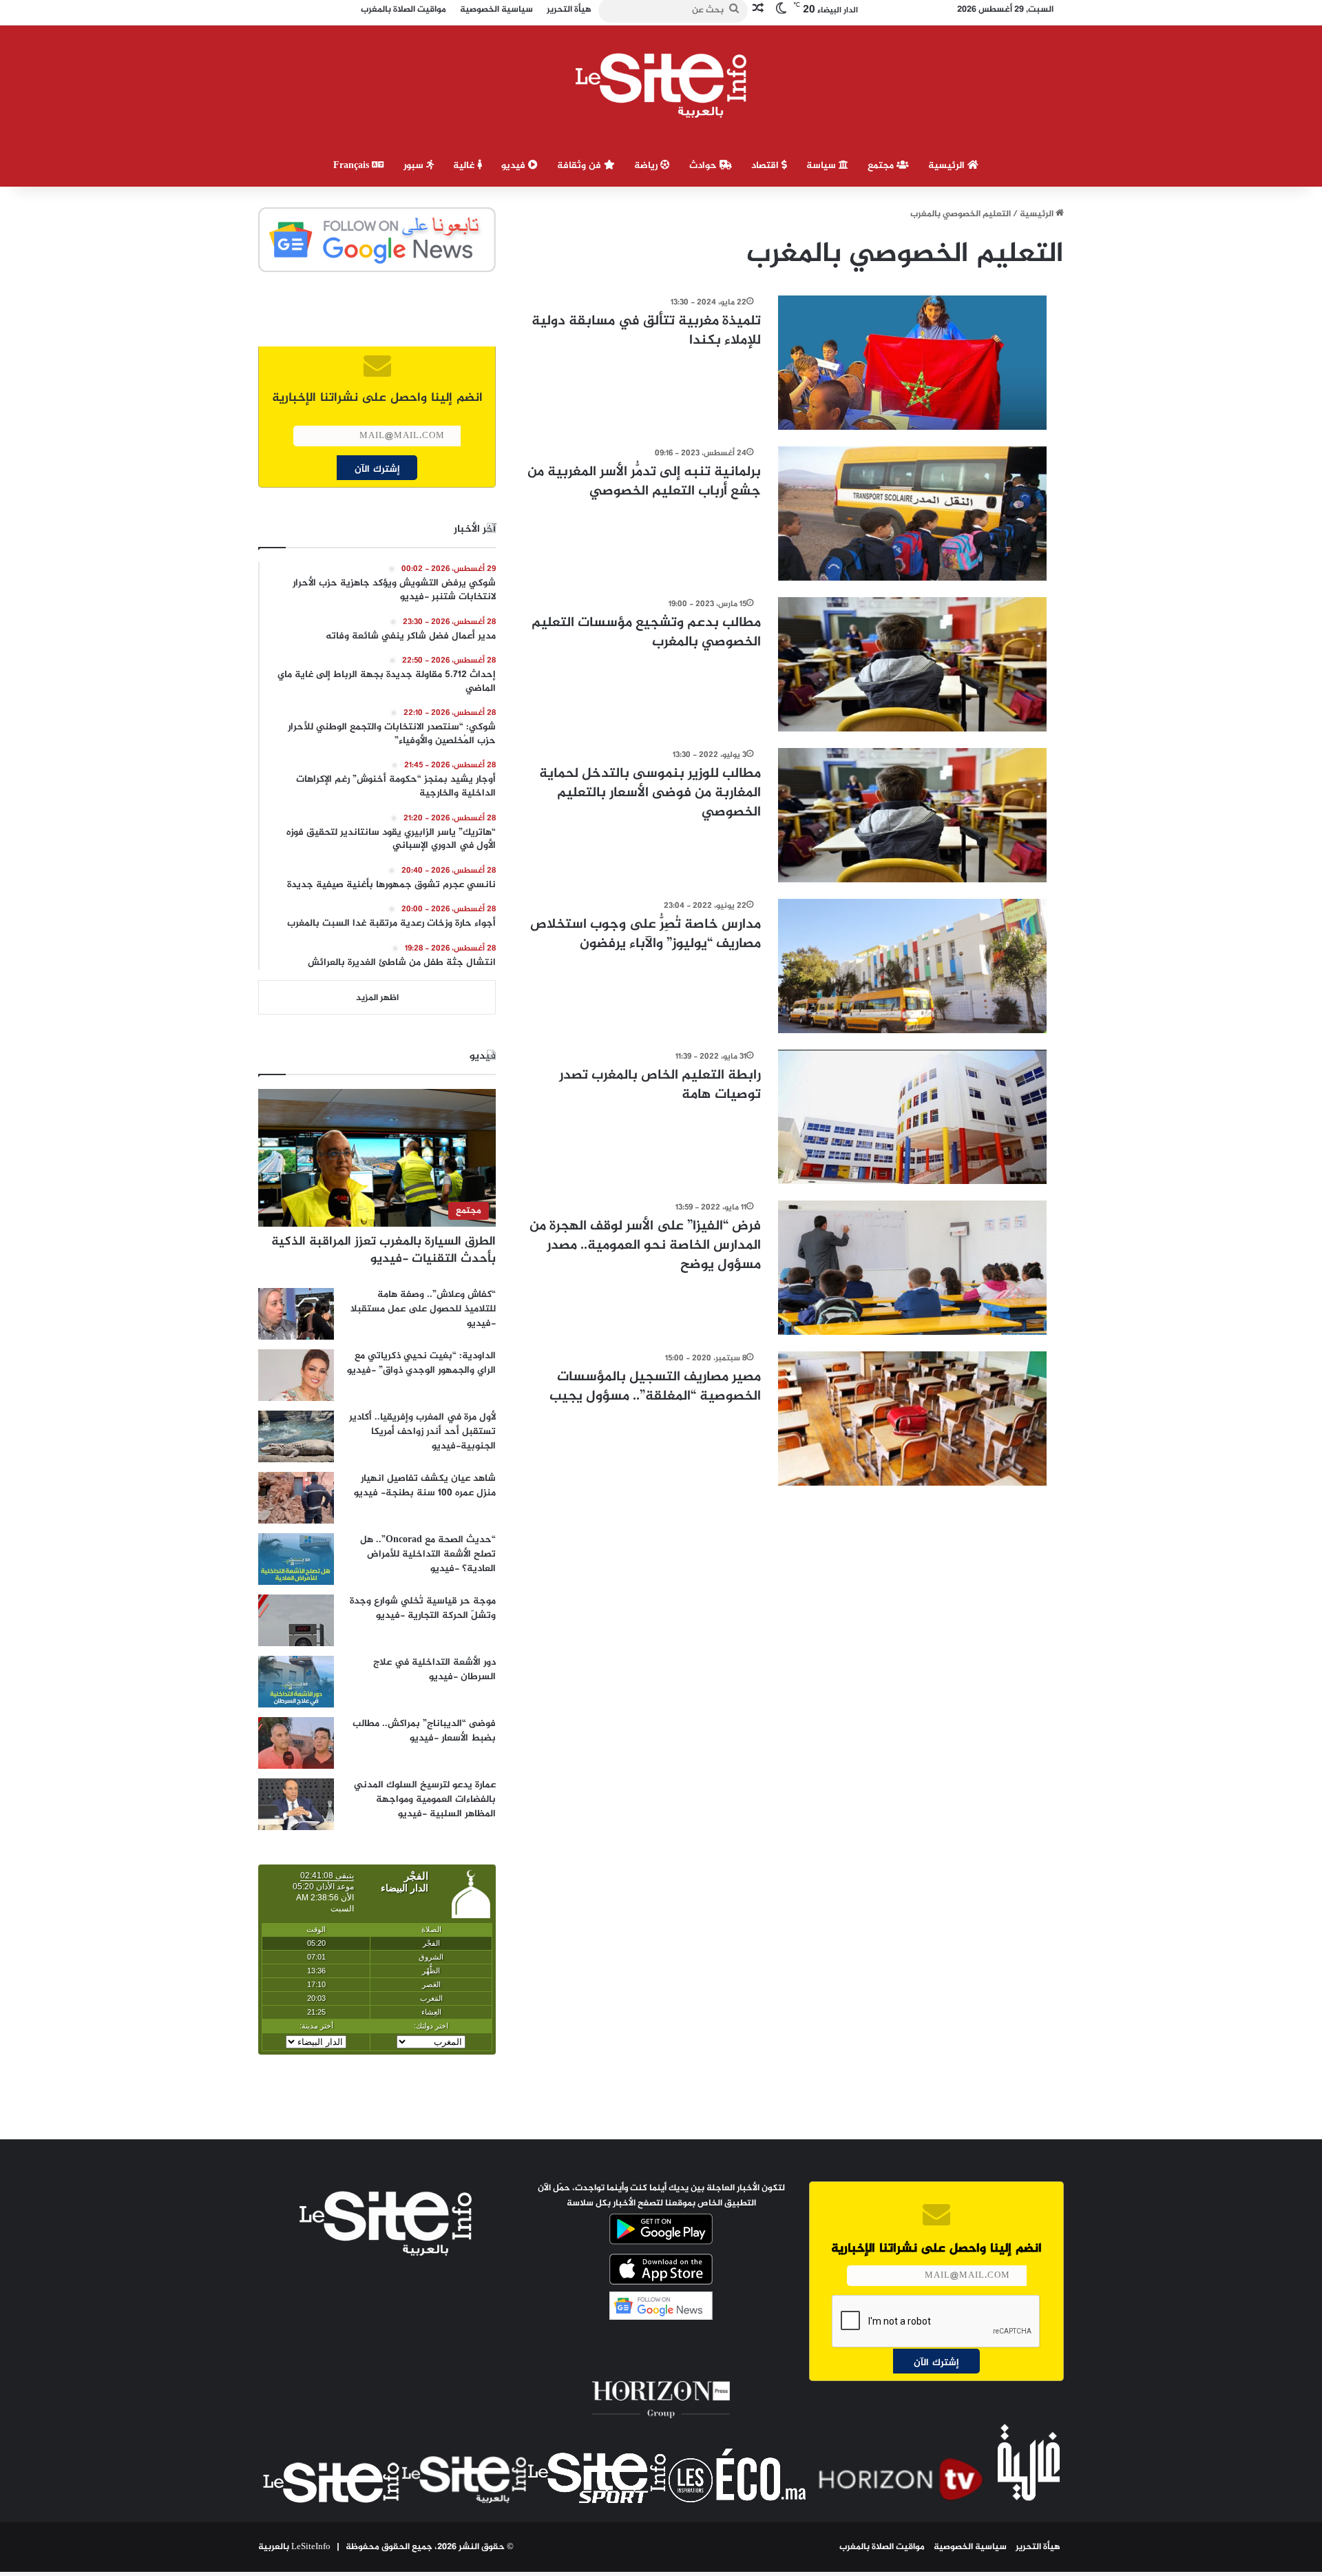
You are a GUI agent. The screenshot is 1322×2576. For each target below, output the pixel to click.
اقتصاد (766, 166)
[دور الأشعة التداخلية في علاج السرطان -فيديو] (296, 1682)
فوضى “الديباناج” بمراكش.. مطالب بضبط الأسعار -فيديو (424, 1731)
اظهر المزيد (377, 998)
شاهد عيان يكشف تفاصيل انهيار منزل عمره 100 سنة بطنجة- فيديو (425, 1486)
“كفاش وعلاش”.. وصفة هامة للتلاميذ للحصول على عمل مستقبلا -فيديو (423, 1309)
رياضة (647, 166)
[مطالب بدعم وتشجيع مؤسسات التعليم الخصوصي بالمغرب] (912, 664)
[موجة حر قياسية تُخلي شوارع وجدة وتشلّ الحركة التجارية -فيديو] (296, 1620)
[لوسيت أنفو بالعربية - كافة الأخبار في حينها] (661, 85)
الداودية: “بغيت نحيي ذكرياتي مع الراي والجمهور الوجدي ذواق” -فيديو (421, 1363)
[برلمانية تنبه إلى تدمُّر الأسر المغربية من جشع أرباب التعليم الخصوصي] (912, 513)
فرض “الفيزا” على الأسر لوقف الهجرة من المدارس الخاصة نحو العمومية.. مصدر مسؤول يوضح (645, 1246)
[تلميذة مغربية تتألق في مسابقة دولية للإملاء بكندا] (912, 363)
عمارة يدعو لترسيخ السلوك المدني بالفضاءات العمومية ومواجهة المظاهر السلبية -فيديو (425, 1799)
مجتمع (882, 166)
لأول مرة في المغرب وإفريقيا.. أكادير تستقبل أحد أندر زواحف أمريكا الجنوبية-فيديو (422, 1432)
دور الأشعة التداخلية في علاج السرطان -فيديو (434, 1670)
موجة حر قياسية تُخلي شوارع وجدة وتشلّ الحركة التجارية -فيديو (423, 1608)
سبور (415, 166)
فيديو (515, 166)
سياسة (822, 166)
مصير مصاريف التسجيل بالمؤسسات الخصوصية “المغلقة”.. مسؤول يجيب (655, 1387)
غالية (465, 166)
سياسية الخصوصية (970, 2547)
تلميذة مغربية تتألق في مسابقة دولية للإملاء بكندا (646, 331)
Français (353, 166)
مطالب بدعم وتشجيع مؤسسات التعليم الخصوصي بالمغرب (646, 633)
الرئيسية (948, 166)
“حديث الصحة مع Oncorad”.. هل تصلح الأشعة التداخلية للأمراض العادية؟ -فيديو (428, 1554)
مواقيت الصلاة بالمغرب (882, 2547)
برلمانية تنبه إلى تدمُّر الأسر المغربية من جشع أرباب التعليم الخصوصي (644, 482)
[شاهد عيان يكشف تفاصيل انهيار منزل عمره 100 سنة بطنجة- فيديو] (296, 1498)
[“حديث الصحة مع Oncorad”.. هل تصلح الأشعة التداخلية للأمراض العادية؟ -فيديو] (296, 1559)
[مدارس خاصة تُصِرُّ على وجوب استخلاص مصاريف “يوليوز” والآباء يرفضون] (912, 966)
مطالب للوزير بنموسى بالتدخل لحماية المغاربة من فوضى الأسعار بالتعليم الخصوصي (650, 793)
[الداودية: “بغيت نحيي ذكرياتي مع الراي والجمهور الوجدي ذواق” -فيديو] (296, 1375)
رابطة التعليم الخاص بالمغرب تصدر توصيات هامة (660, 1085)
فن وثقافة (580, 166)
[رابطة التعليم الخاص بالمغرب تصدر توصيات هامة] (912, 1117)
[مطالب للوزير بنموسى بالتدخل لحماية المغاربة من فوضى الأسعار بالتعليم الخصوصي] (912, 815)
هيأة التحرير (1038, 2547)
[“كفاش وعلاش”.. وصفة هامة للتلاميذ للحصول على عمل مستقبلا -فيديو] (296, 1314)
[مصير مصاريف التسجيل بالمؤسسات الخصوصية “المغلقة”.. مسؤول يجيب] (912, 1419)
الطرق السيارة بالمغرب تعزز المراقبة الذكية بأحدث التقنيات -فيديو (384, 1250)
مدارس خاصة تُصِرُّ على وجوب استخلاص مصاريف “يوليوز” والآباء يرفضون (646, 934)
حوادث (704, 166)
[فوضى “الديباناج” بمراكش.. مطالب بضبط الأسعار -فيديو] (296, 1743)
